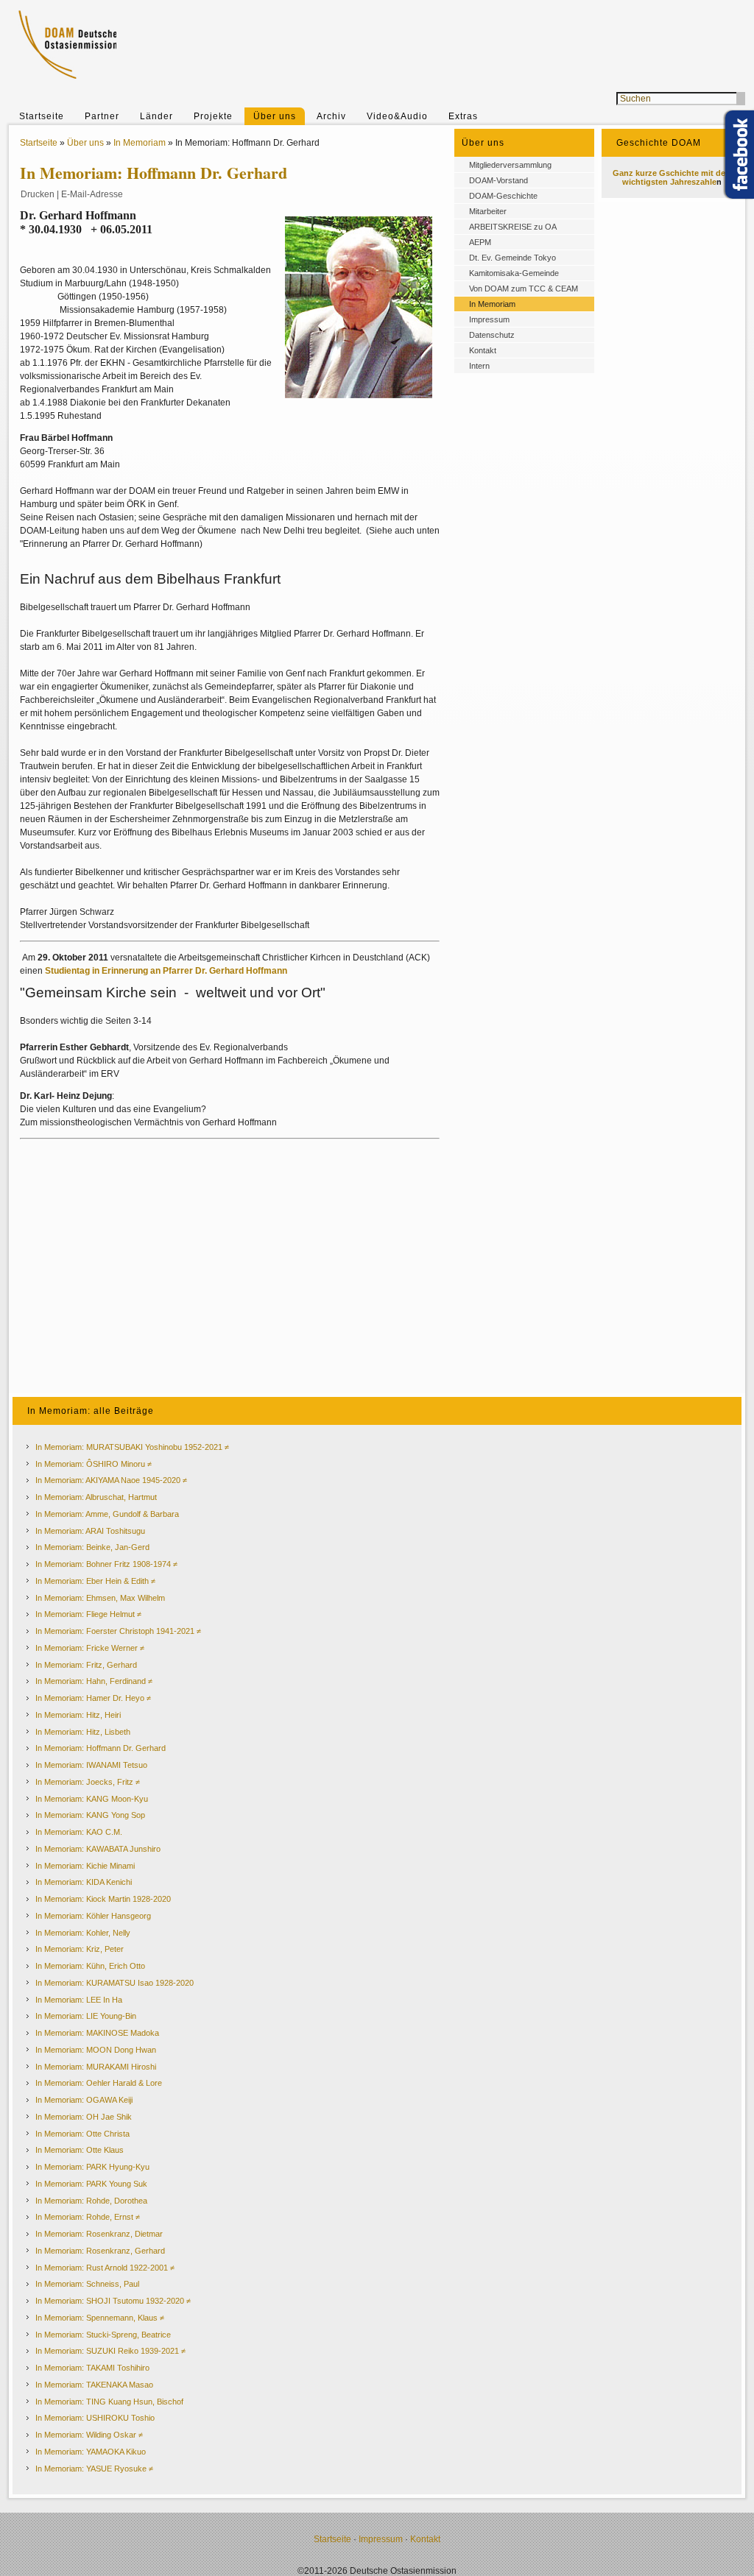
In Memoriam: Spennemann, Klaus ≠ (100, 2318)
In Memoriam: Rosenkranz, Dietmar (99, 2234)
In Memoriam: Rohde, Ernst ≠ (88, 2217)
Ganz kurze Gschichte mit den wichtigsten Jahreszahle (672, 177)
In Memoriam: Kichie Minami (85, 1866)
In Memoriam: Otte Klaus (80, 2150)
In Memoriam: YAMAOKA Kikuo (91, 2452)
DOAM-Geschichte (503, 196)
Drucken (38, 194)
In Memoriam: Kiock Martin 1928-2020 (103, 1899)
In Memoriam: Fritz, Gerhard (86, 1665)
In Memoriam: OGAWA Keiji (84, 2100)
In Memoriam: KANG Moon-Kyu (92, 1799)
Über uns (275, 116)
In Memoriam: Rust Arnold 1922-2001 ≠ (105, 2268)
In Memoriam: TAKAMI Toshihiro (92, 2368)
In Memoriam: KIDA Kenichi (84, 1882)
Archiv (331, 116)
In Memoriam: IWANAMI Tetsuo (91, 1765)
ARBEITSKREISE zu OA (513, 227)
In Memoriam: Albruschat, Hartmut (96, 1497)
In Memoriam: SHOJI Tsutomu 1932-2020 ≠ (113, 2301)
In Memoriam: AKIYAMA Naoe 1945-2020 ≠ (111, 1480)
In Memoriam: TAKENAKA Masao (94, 2385)
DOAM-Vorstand (498, 180)
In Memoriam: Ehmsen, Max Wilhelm (100, 1598)
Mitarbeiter (488, 211)
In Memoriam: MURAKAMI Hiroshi (96, 2067)
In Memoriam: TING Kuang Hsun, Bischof (109, 2402)
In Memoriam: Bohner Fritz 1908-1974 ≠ (106, 1564)
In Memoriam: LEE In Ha (79, 2000)
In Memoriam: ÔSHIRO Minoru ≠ (94, 1464)
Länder (156, 116)
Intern (479, 366)
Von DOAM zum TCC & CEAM (524, 289)
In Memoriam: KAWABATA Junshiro (98, 1849)
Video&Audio (397, 116)
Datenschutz (492, 335)
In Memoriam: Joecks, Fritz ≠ (88, 1782)
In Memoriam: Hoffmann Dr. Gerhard (101, 1748)
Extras (463, 116)
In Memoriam (140, 143)
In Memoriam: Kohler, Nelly (83, 1933)
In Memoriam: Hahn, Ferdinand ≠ (94, 1681)
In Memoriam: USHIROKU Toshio (95, 2418)
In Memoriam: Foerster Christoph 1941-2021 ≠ (118, 1631)
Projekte (213, 116)
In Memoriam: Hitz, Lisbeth (83, 1732)
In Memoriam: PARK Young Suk (91, 2184)
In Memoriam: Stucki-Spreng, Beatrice (103, 2335)
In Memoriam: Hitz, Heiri (78, 1715)
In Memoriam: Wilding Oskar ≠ (89, 2435)
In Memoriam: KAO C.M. (79, 1832)
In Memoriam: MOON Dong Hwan (96, 2050)
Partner (102, 116)
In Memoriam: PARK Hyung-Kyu (92, 2167)
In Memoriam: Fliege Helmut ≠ (88, 1614)
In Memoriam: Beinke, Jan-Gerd (92, 1547)
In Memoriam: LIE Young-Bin (86, 2016)
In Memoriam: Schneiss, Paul (87, 2284)
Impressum (489, 319)
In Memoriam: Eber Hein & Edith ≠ (95, 1581)
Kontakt (483, 350)
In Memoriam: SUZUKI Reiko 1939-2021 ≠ (110, 2351)
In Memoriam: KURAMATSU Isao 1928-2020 (114, 1983)
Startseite (42, 116)
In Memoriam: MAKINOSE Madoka (97, 2033)
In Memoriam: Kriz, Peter (80, 1949)
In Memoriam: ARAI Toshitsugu (90, 1531)
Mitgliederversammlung (510, 165)
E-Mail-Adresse (92, 194)
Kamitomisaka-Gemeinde (514, 273)
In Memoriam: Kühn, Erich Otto (90, 1966)
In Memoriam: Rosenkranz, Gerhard (100, 2251)
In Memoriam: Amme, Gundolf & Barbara (107, 1514)
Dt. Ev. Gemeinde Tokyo (512, 258)
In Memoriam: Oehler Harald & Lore (99, 2083)
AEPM (480, 242)
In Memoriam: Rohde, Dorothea (91, 2201)
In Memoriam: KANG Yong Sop (90, 1815)
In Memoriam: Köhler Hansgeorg (93, 1916)
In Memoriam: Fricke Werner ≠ (90, 1648)
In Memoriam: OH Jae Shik (84, 2117)
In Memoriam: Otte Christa (82, 2134)
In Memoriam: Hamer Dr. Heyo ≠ (93, 1698)
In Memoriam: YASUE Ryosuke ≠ (94, 2469)
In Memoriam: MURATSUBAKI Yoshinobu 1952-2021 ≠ (132, 1447)
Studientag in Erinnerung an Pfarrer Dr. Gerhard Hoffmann (166, 971)
